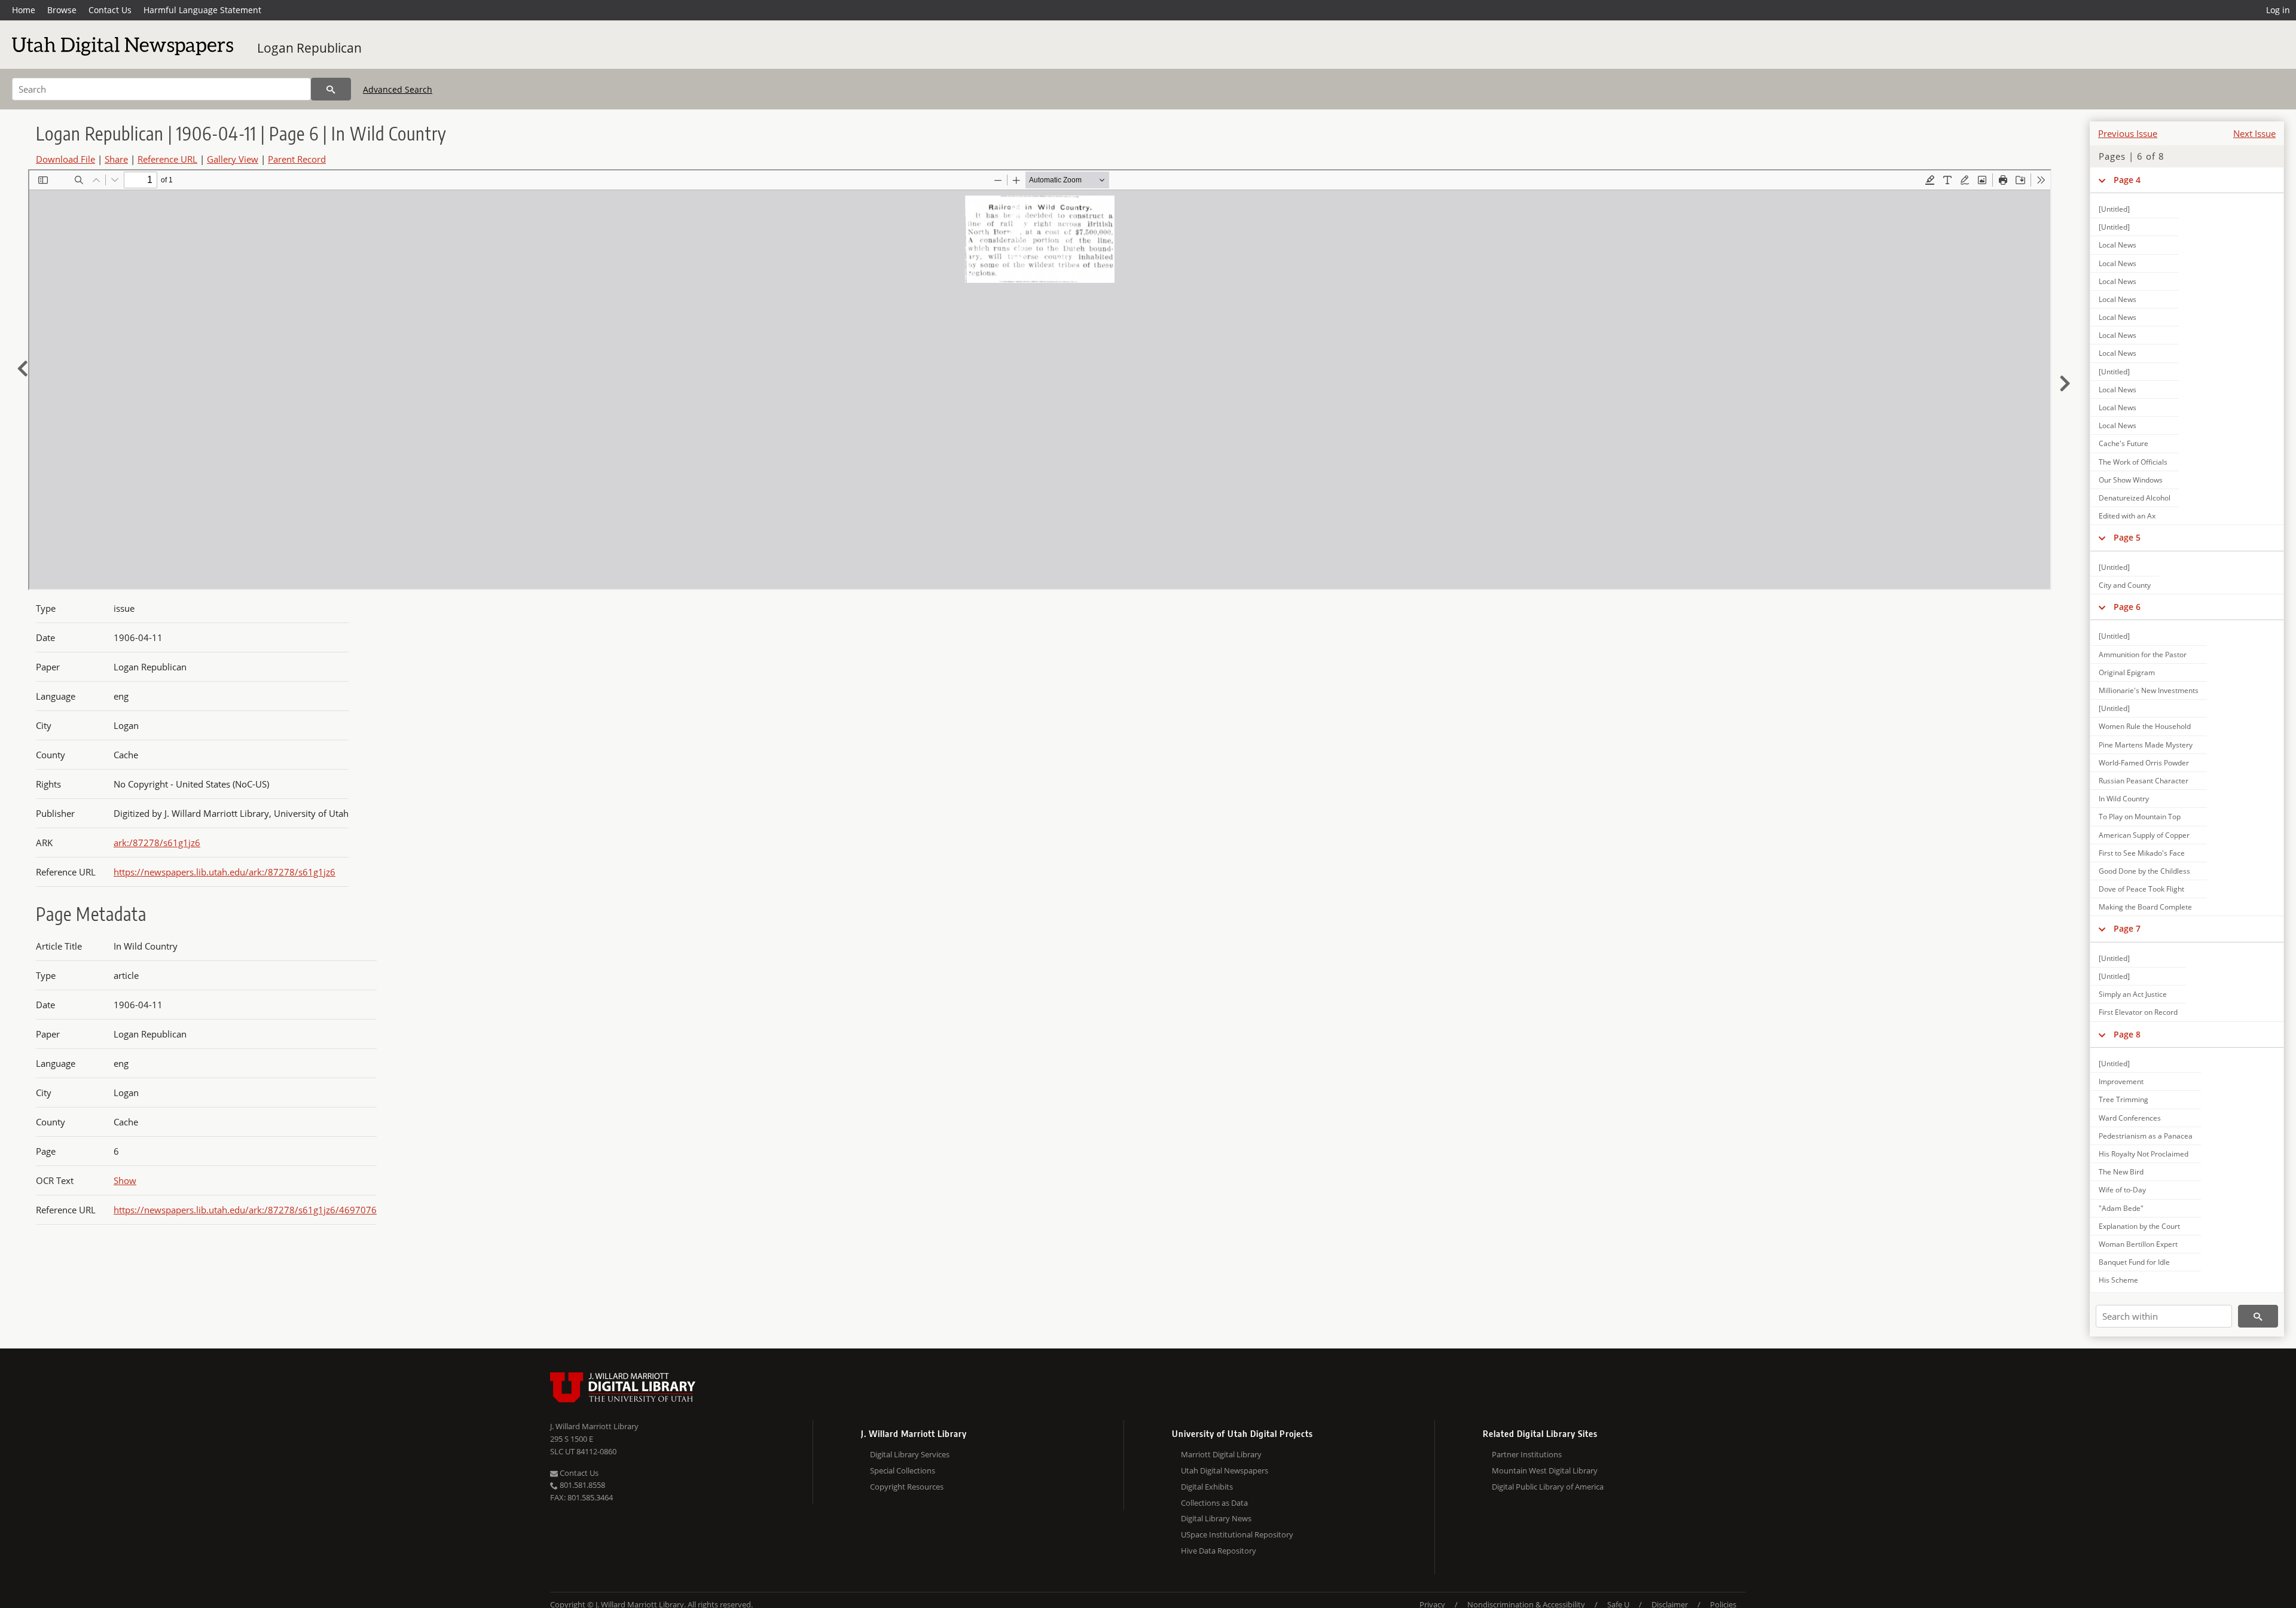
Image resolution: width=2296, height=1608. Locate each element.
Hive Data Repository (1219, 1551)
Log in (2278, 10)
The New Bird (2121, 1172)
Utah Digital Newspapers (1225, 1470)
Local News (2118, 245)
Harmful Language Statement (202, 10)
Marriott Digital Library (1221, 1454)
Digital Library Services (910, 1454)
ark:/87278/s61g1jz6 (157, 843)
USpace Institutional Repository (1237, 1534)
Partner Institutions (1527, 1454)
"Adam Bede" (2121, 1208)
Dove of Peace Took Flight (2141, 889)
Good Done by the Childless (2144, 871)
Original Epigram (2127, 672)
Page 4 (2127, 180)
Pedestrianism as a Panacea (2146, 1136)
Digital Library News (1216, 1518)
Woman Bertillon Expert (2138, 1244)
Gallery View (233, 159)
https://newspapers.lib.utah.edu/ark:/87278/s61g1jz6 (225, 872)
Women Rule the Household (2145, 726)
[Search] (331, 89)
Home (24, 10)
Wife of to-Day (2122, 1190)
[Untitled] (2114, 209)
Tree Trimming (2124, 1099)
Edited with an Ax (2127, 516)
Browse (62, 10)
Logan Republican (309, 48)
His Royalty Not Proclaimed (2144, 1154)
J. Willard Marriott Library (594, 1426)
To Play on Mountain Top (2140, 817)
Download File (65, 159)
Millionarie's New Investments (2149, 690)
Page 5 (2127, 537)
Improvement (2121, 1081)
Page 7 (2127, 928)
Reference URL (167, 159)
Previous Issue (2128, 133)
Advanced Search (398, 89)
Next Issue (2254, 133)
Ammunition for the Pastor (2143, 655)
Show (125, 1180)
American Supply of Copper (2144, 835)
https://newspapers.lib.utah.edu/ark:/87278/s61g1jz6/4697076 (245, 1210)
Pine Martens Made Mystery (2146, 745)
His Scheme (2118, 1280)
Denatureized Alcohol (2135, 498)
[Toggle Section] (2102, 180)
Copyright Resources (907, 1487)
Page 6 (2127, 607)
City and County (2125, 585)
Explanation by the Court (2139, 1226)
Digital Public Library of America (1548, 1487)
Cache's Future (2124, 443)
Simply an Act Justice (2133, 994)
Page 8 (2127, 1034)
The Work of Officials (2133, 462)
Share (116, 159)
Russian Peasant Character (2144, 781)
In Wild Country (2124, 799)
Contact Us (110, 10)
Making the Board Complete (2145, 907)
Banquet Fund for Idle (2134, 1262)
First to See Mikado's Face (2142, 853)
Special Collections (903, 1470)
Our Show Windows (2131, 480)
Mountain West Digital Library (1545, 1470)
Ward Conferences (2130, 1118)
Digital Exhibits (1207, 1487)
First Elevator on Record (2138, 1012)
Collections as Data (1214, 1503)
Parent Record (297, 159)
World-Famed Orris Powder (2144, 763)
